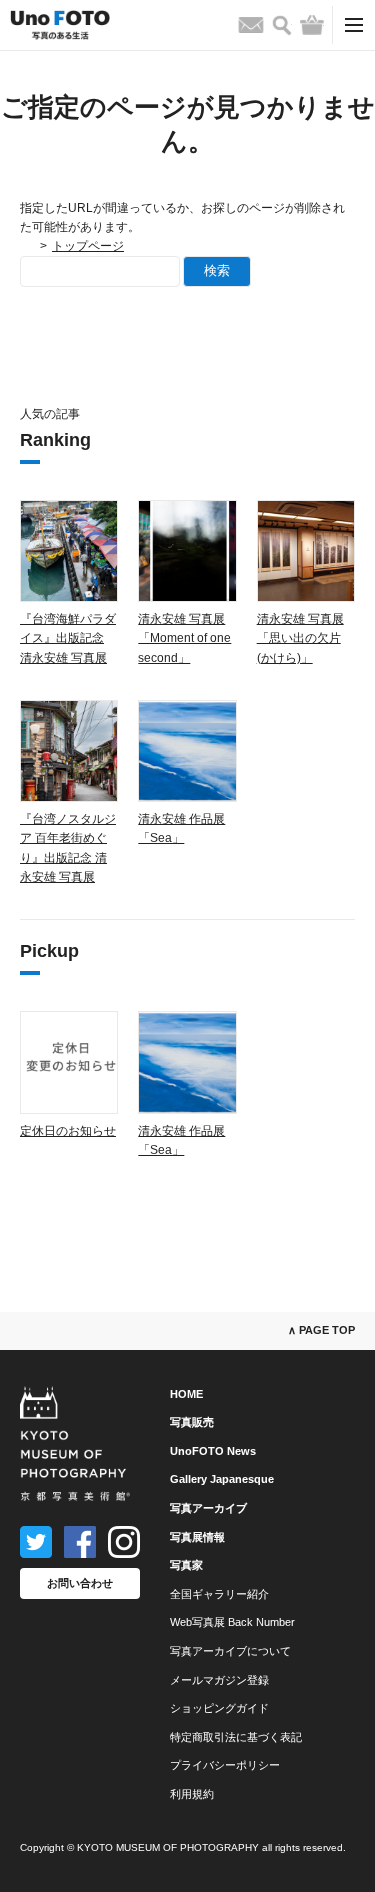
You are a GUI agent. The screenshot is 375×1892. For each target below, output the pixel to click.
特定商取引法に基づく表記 (236, 1737)
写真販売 (192, 1422)
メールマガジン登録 (219, 1680)
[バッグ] (312, 25)
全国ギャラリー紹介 (219, 1594)
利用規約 (192, 1794)
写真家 (186, 1565)
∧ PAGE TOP (321, 1330)
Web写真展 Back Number (232, 1622)
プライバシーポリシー (225, 1765)
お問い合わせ (80, 1583)
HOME (186, 1394)
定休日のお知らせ (68, 1131)
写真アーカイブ (208, 1508)
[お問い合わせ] (251, 25)
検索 (217, 270)
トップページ (88, 246)
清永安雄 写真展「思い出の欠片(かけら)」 (300, 638)
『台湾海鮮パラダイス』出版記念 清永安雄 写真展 (68, 638)
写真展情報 (197, 1537)
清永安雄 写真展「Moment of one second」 (184, 638)
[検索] (282, 25)
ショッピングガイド (219, 1708)
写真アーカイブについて (230, 1651)
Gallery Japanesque (222, 1479)
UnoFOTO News (213, 1451)
